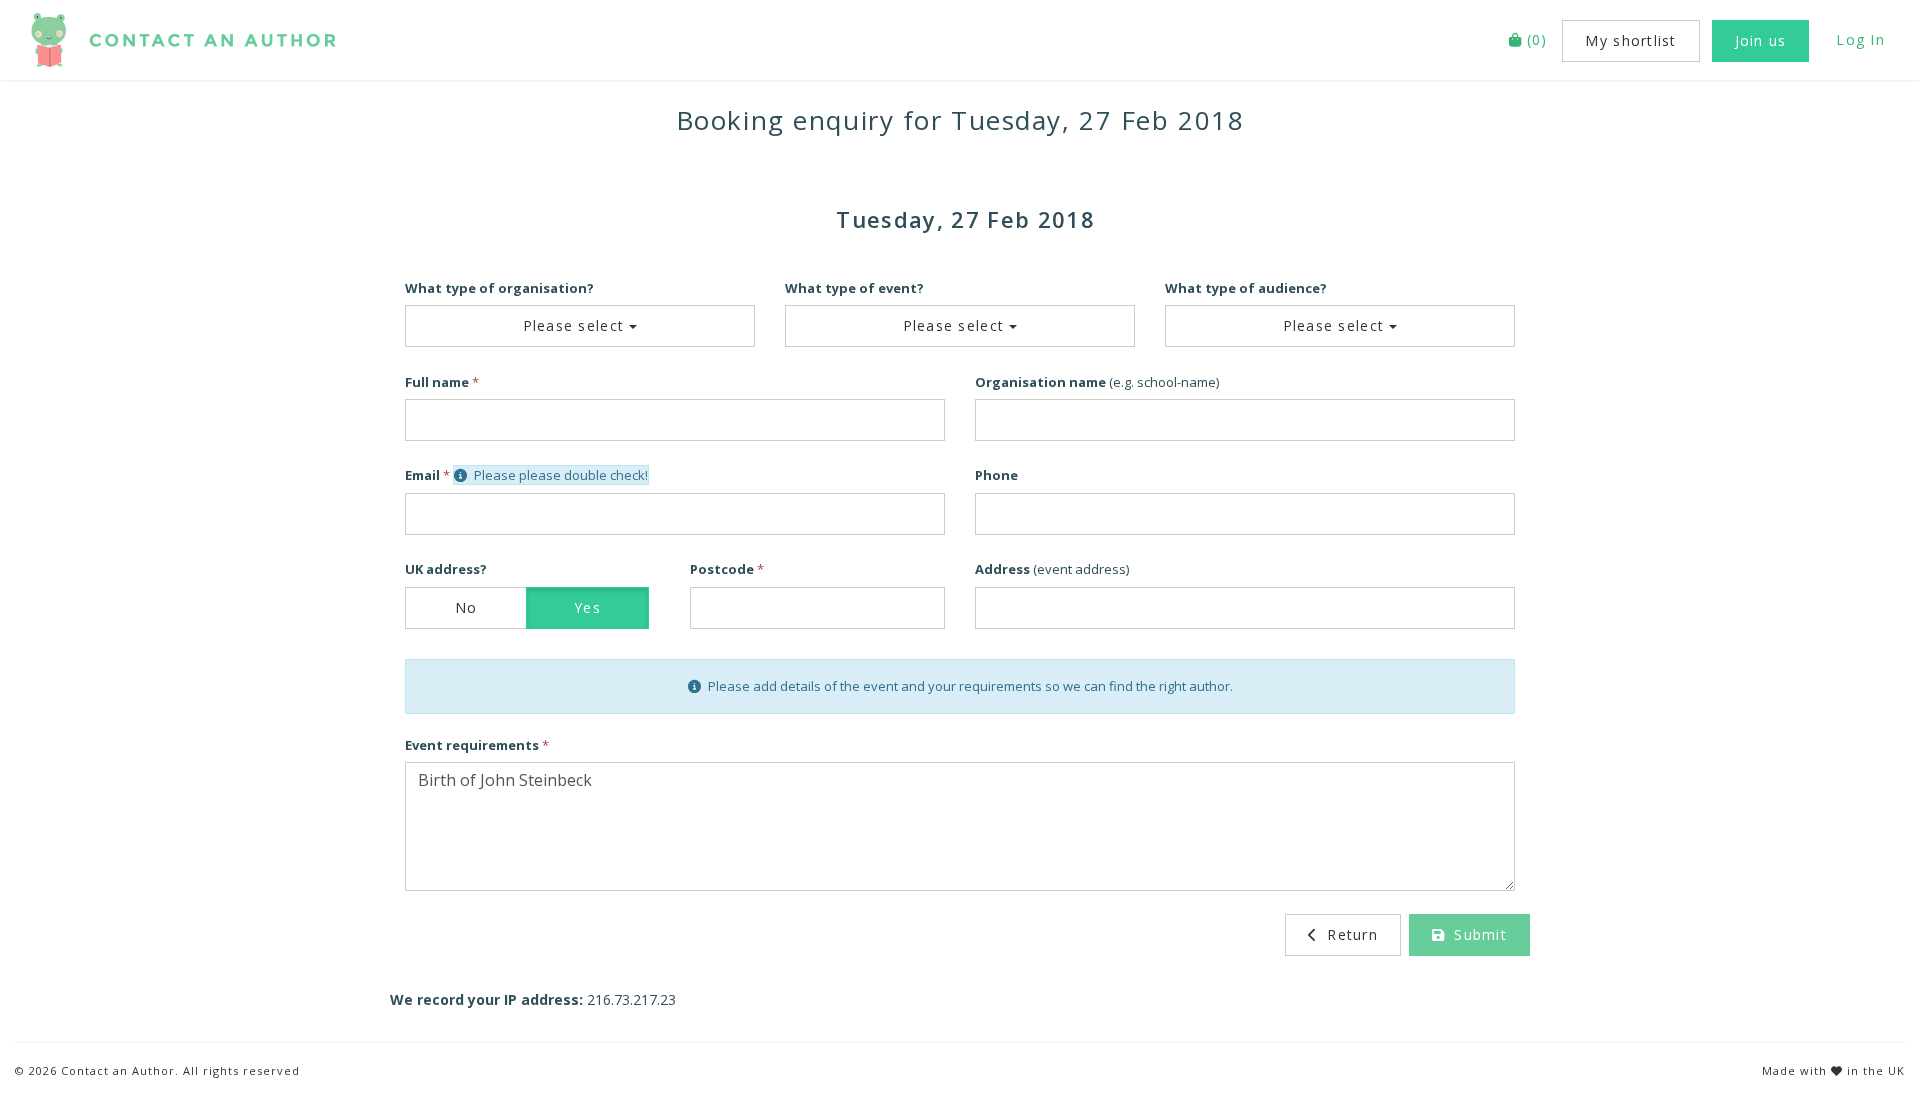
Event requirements (472, 745)
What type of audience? (1246, 288)
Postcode (722, 569)
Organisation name (1040, 382)
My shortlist (1630, 40)
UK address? (446, 569)
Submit (1478, 934)
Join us (1761, 40)
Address (1002, 569)
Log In (1860, 39)
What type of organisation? (499, 288)
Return (1350, 934)
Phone (996, 475)
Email (422, 475)
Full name (437, 382)
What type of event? (854, 288)
